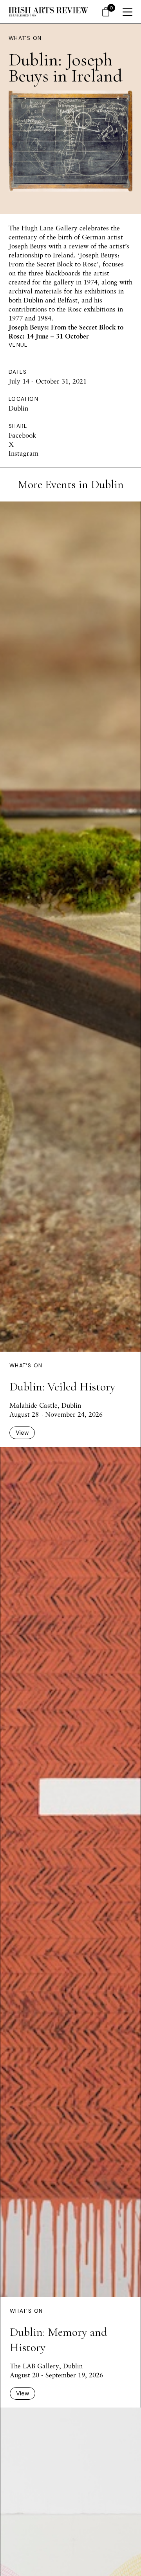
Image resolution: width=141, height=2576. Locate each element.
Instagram (23, 453)
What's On (25, 38)
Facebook (22, 435)
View (22, 1433)
